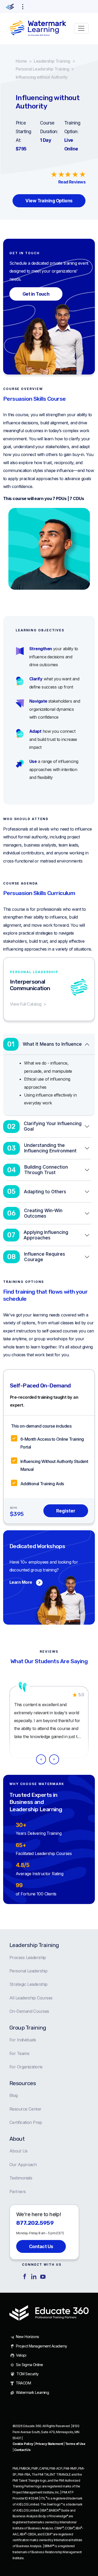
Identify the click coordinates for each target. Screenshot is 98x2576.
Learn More (21, 1582)
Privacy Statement (49, 2444)
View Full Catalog (26, 1004)
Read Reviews (72, 182)
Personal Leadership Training (42, 69)
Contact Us (41, 2246)
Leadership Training (52, 61)
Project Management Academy (41, 2346)
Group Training (28, 2028)
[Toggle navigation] (81, 28)
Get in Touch (36, 294)
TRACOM (23, 2383)
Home (21, 61)
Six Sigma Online (29, 2365)
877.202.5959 (35, 2223)
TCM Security (27, 2374)
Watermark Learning (32, 2392)
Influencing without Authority (42, 77)
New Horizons (27, 2337)
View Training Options (49, 201)
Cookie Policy (23, 2444)
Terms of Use (75, 2444)
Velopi (21, 2355)
